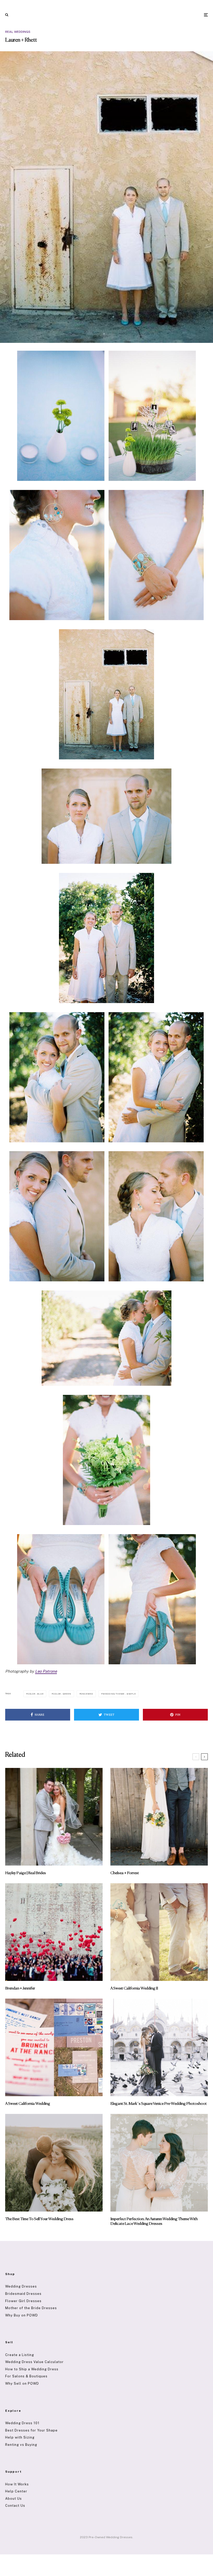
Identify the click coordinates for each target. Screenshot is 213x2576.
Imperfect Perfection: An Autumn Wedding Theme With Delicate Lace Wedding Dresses (154, 2221)
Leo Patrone (46, 1671)
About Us (14, 2499)
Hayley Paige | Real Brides (26, 1873)
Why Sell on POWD (22, 2383)
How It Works (17, 2484)
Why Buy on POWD (22, 2315)
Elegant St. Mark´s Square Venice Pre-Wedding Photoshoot (159, 2104)
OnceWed (87, 1694)
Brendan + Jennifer (20, 1988)
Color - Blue (36, 1694)
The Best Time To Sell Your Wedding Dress (39, 2219)
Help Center (16, 2491)
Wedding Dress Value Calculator (34, 2362)
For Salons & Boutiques (26, 2376)
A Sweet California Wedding (28, 2104)
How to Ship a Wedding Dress (32, 2369)
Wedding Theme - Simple (119, 1694)
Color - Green (62, 1694)
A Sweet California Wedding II (134, 1988)
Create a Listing (20, 2355)
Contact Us (15, 2506)
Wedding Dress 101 (22, 2423)
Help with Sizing (20, 2437)
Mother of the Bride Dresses (31, 2308)
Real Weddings (18, 32)
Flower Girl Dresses (23, 2301)
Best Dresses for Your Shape (31, 2430)
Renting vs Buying (21, 2445)
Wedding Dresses (21, 2286)
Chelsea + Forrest (125, 1873)
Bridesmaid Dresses (23, 2294)
